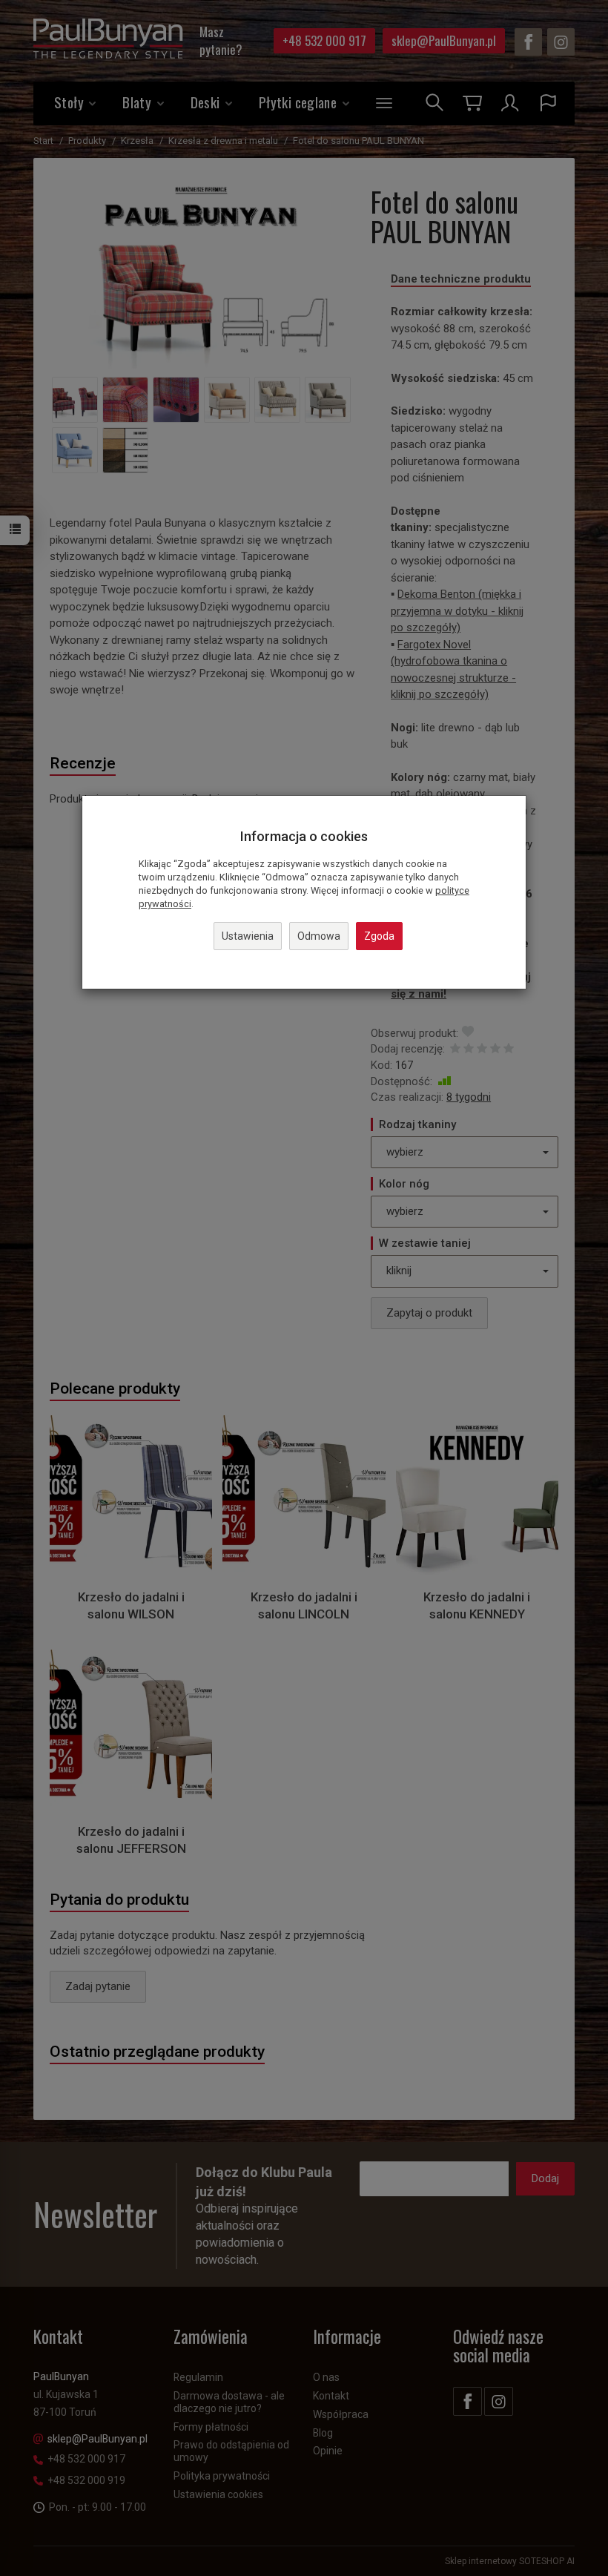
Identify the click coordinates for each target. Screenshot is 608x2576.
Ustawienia (248, 936)
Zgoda (379, 936)
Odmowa (319, 936)
